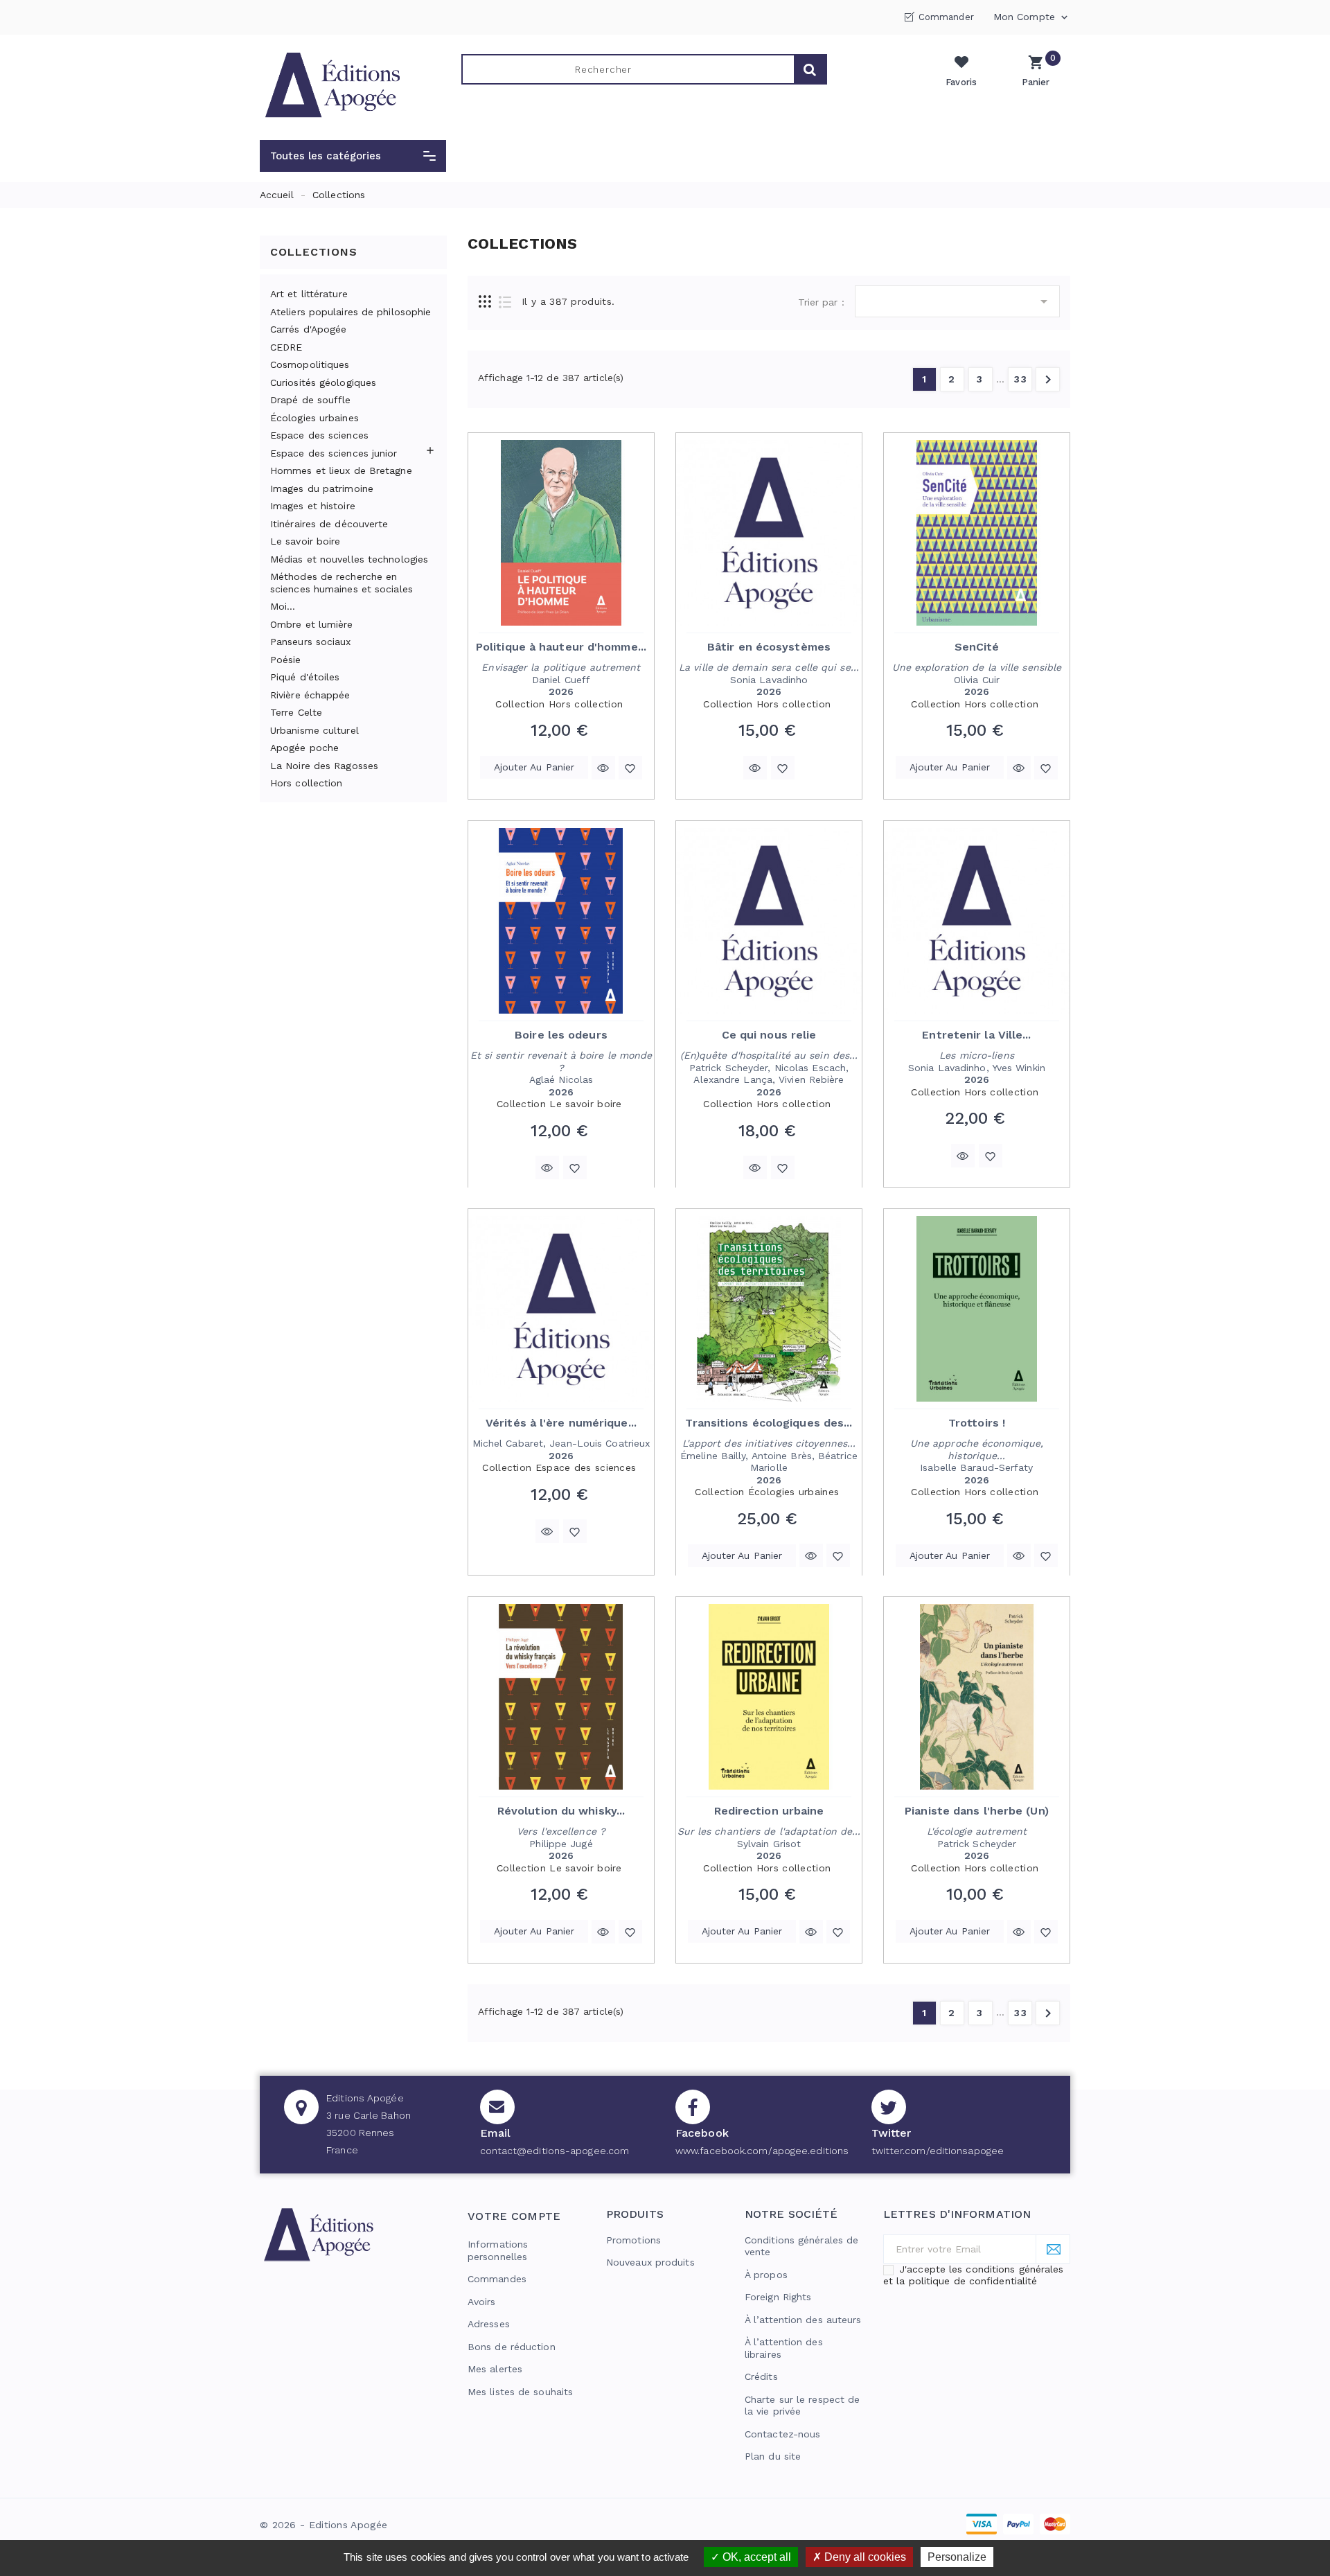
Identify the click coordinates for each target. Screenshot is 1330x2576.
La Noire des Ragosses (324, 766)
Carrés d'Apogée (309, 329)
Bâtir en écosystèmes (769, 647)
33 (1021, 379)
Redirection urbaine (769, 1811)
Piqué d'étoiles (305, 677)
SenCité (977, 647)
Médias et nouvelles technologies (349, 559)
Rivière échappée (310, 695)
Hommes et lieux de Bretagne (341, 470)
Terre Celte (296, 712)
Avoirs (482, 2302)
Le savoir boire (305, 541)
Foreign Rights (778, 2297)
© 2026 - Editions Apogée (323, 2525)
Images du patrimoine (322, 488)
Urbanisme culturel (314, 730)
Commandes (497, 2279)
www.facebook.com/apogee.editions (762, 2151)
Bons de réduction (512, 2347)
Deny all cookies (864, 2557)
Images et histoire (313, 506)
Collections (314, 252)
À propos (766, 2275)
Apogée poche (304, 748)
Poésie (286, 660)
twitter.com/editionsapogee (938, 2151)
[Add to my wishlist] (630, 768)
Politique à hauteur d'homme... (561, 647)
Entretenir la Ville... (976, 1035)
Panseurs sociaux (311, 642)
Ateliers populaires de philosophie (351, 312)
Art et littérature (309, 294)
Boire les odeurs (561, 1035)
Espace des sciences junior (334, 453)
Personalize (957, 2557)
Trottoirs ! (977, 1423)
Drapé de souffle (311, 400)
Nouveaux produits (650, 2262)
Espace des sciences (319, 435)
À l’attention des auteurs (803, 2320)
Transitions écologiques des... (769, 1423)
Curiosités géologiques (323, 382)
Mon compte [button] (1032, 17)
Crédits (761, 2376)
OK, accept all (755, 2557)
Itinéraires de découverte (329, 524)
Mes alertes (495, 2369)
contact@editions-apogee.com (555, 2151)
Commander (946, 17)
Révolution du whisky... (561, 1811)
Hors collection (307, 783)
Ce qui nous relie (769, 1035)
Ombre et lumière (312, 624)
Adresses (489, 2324)
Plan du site (773, 2456)
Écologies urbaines (314, 418)
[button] (353, 156)
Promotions (633, 2240)
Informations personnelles (498, 2250)
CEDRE (286, 347)
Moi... (283, 606)
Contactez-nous (782, 2434)
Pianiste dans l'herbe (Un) (977, 1811)
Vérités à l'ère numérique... (561, 1423)
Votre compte (514, 2216)
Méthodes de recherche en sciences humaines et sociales (342, 583)
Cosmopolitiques (310, 364)
